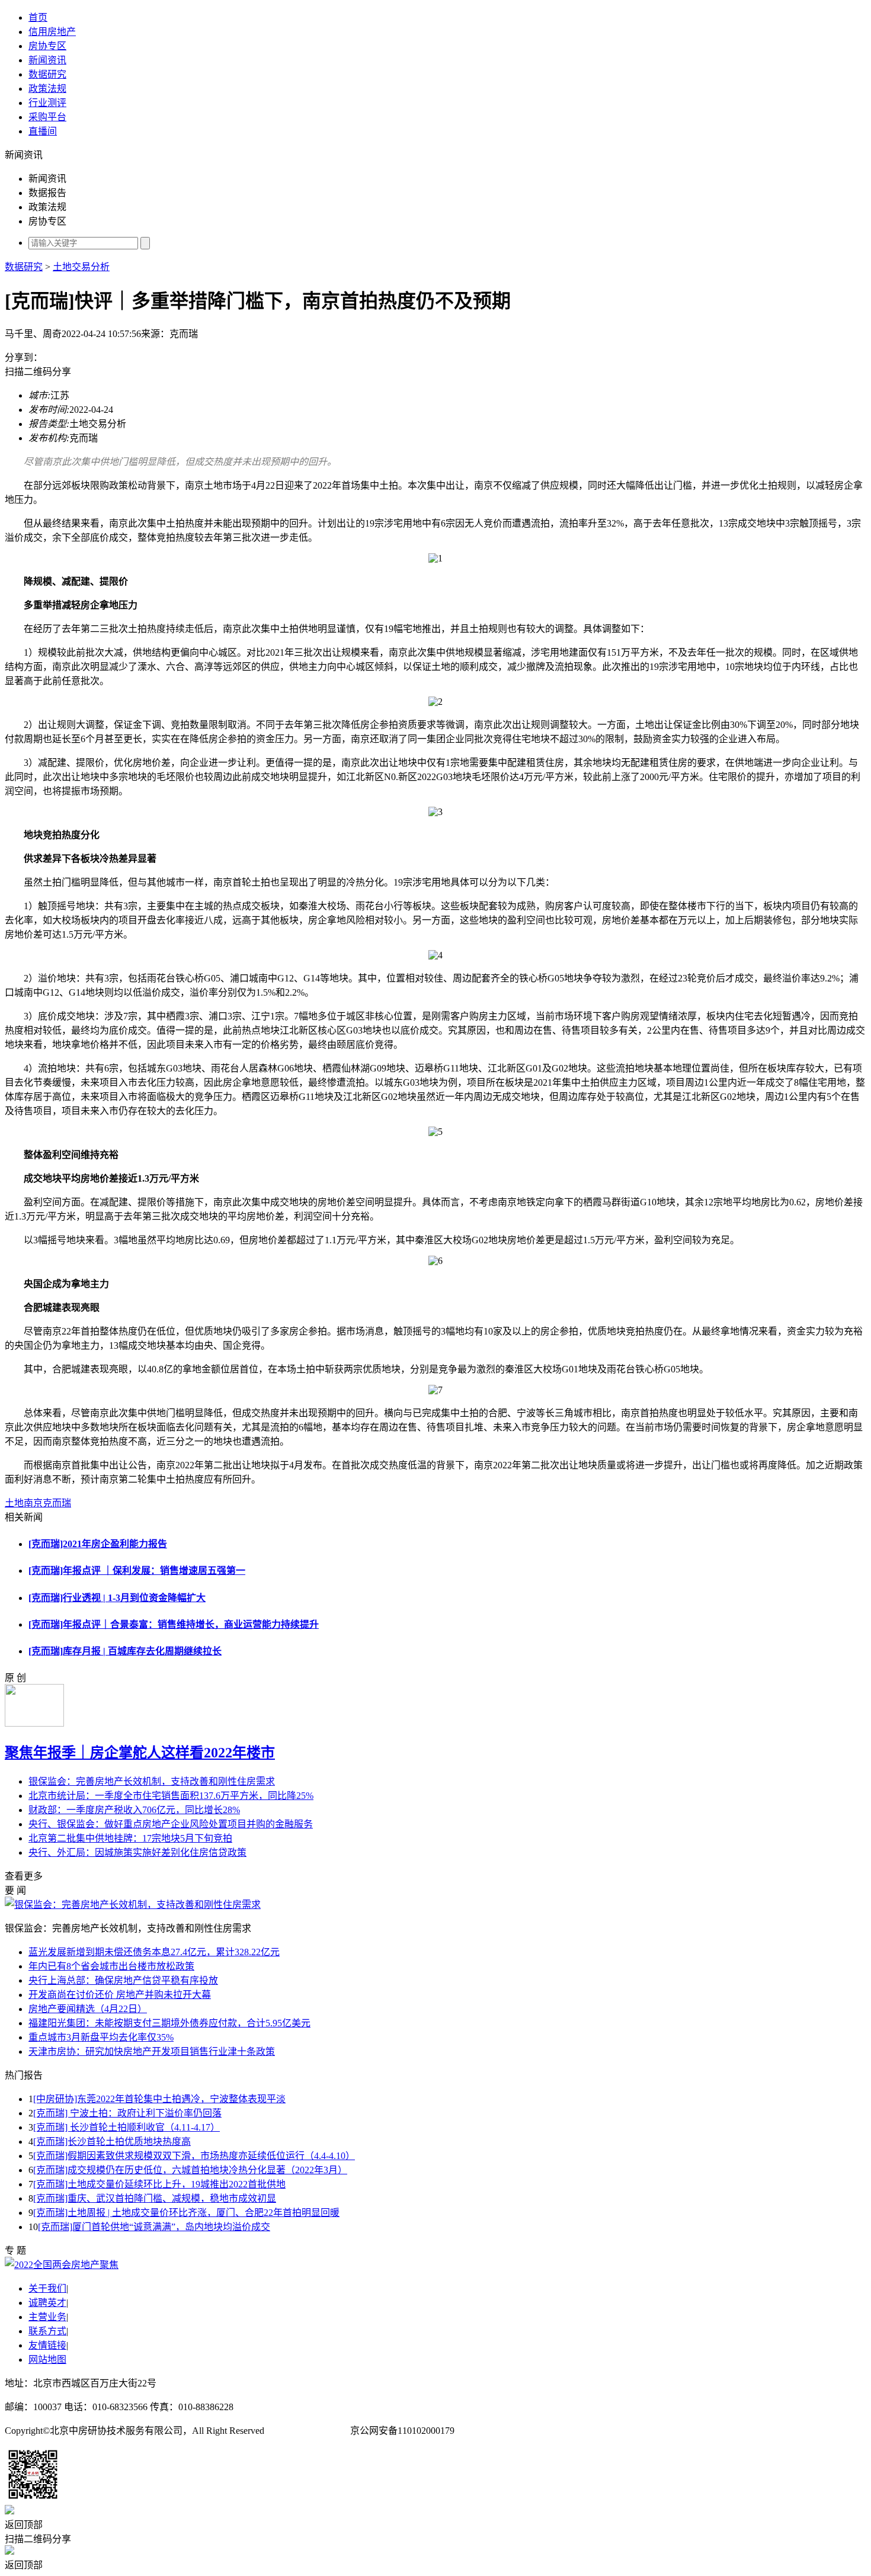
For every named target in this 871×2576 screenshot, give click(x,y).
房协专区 (47, 46)
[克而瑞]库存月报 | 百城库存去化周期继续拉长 (125, 1651)
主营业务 (47, 2317)
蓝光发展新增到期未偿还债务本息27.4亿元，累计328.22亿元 (154, 1952)
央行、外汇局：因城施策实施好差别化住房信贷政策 (137, 1852)
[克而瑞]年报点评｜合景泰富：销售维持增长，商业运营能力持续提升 (174, 1624)
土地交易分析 (81, 267)
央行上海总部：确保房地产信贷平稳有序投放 (123, 1980)
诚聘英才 (47, 2303)
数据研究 (47, 74)
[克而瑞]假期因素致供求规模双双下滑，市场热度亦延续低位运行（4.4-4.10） (194, 2156)
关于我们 (47, 2288)
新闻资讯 (47, 60)
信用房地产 (52, 32)
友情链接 (47, 2345)
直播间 (43, 131)
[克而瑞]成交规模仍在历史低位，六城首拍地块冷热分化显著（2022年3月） (190, 2170)
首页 (38, 17)
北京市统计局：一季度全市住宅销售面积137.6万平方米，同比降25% (171, 1796)
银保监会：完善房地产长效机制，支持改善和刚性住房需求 (152, 1781)
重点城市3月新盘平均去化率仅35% (101, 2037)
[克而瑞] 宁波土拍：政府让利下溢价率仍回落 (127, 2113)
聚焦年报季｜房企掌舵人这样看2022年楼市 (140, 1753)
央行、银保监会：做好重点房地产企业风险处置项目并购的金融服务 (171, 1824)
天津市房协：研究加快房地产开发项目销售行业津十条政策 (152, 2052)
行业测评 (47, 103)
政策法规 (47, 89)
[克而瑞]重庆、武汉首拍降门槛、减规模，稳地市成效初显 (155, 2198)
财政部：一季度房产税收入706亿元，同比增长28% (134, 1810)
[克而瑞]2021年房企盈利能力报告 (98, 1544)
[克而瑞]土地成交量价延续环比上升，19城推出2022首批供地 (159, 2184)
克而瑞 (57, 1503)
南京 (33, 1503)
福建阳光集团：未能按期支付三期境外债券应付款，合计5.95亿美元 (169, 2023)
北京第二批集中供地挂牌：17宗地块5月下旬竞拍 (130, 1838)
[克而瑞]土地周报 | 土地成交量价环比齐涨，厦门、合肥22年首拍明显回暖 (186, 2213)
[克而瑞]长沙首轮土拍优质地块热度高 (112, 2142)
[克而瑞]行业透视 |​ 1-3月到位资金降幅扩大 (117, 1598)
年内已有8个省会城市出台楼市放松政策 (111, 1966)
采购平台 (47, 117)
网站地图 (47, 2360)
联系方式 (47, 2331)
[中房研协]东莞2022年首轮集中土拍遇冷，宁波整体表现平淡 (159, 2099)
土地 (14, 1503)
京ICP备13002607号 (307, 2431)
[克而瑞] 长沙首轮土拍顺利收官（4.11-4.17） (127, 2127)
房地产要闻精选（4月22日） (88, 2009)
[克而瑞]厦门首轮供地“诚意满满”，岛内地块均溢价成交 (154, 2227)
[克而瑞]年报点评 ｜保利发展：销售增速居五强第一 (137, 1571)
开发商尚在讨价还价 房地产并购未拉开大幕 (120, 1995)
